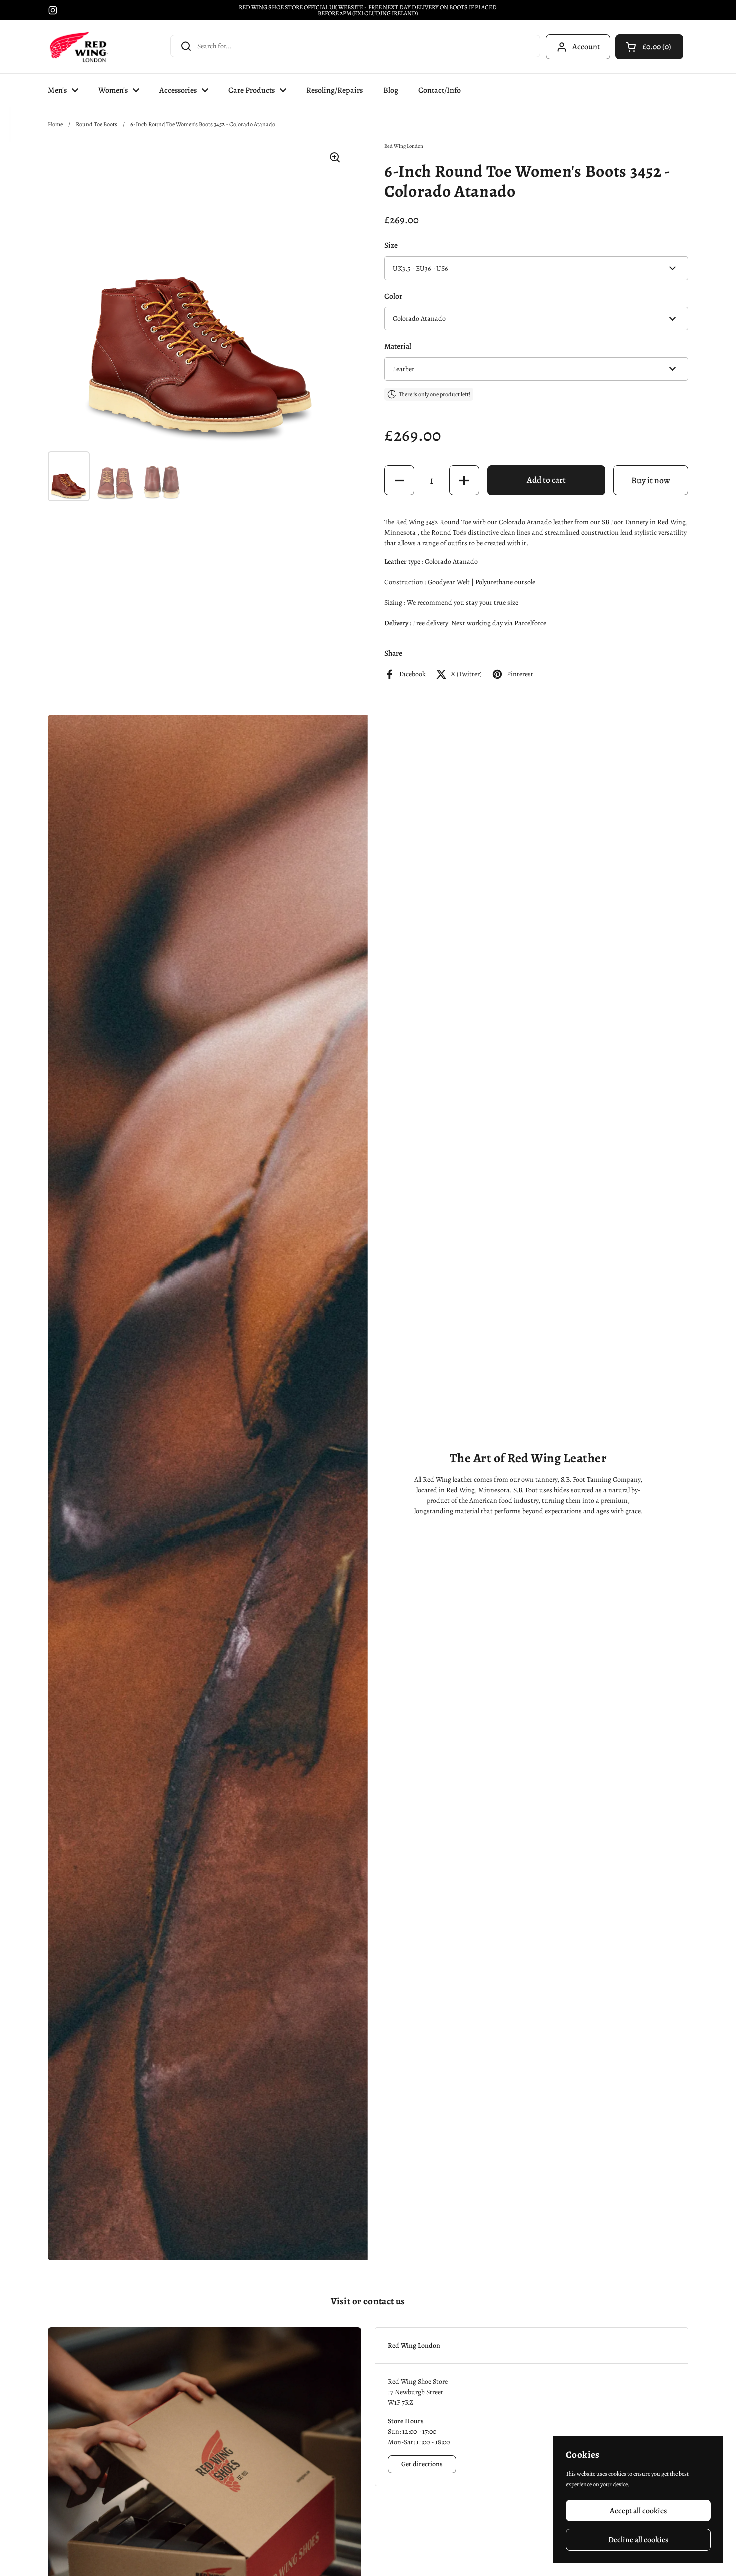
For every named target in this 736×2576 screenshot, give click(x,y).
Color (393, 296)
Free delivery (430, 623)
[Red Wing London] (79, 47)
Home (55, 124)
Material (398, 346)
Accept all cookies (638, 2511)
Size (391, 245)
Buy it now (651, 480)
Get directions (422, 2464)
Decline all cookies (638, 2540)
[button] (649, 47)
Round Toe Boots (96, 124)
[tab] (531, 2345)
